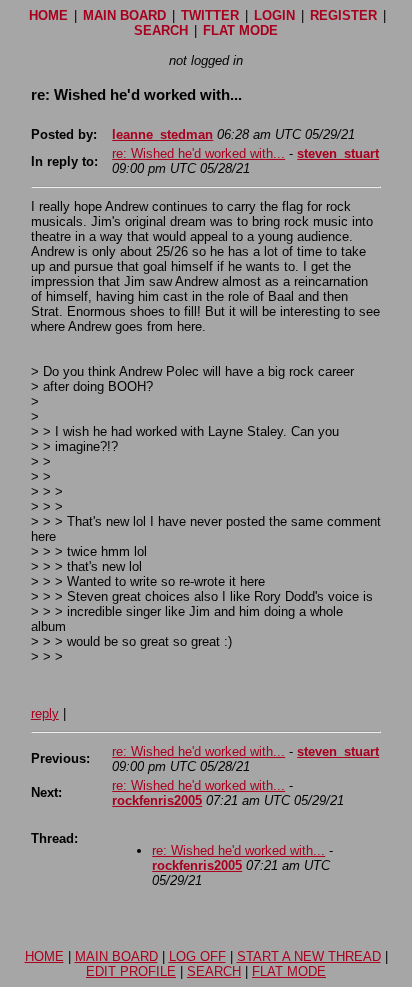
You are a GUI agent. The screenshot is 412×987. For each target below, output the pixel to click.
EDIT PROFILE (131, 971)
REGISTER (343, 15)
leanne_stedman (162, 134)
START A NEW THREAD (309, 956)
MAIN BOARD (124, 15)
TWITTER (210, 15)
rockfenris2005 (157, 800)
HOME (48, 15)
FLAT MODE (240, 30)
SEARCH (161, 30)
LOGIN (274, 15)
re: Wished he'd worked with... (198, 153)
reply (45, 713)
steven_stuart (338, 153)
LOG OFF (197, 956)
